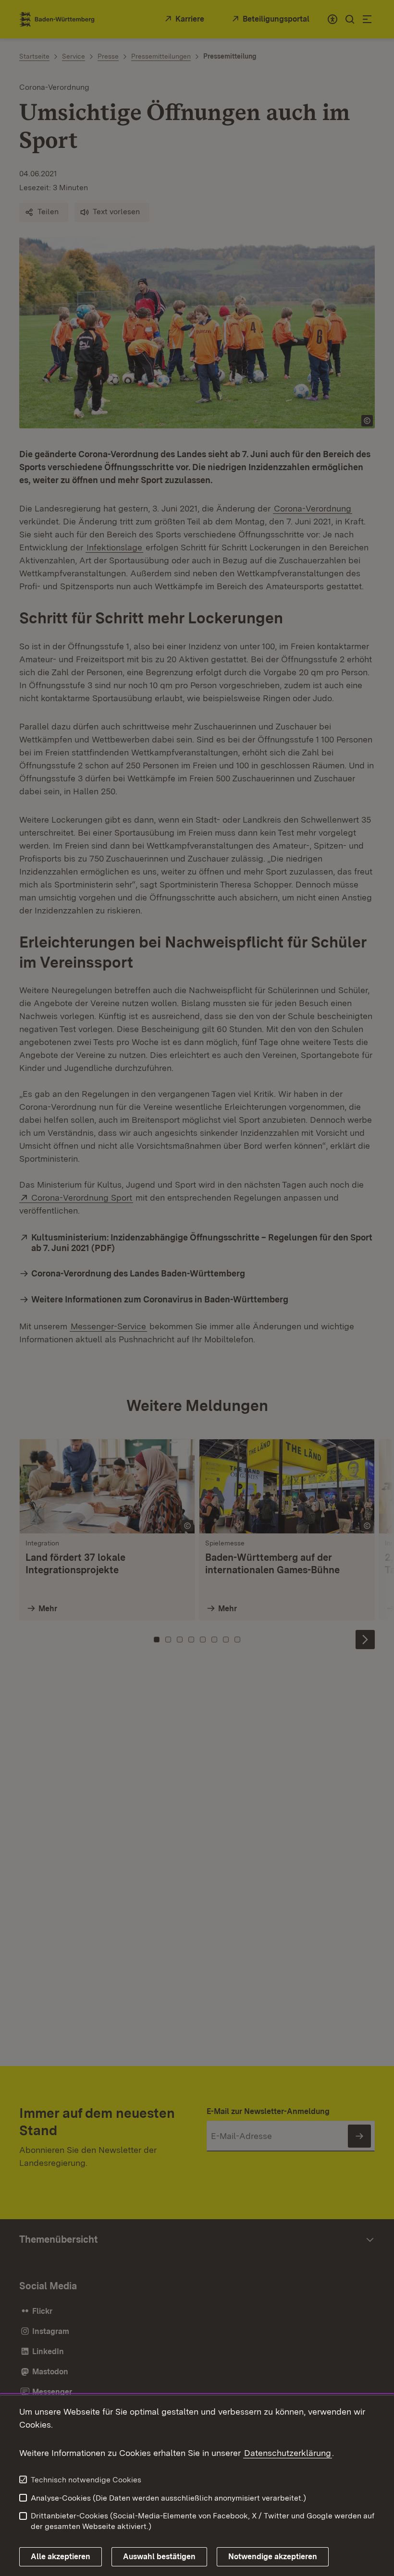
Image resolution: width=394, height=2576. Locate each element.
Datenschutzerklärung (288, 2453)
